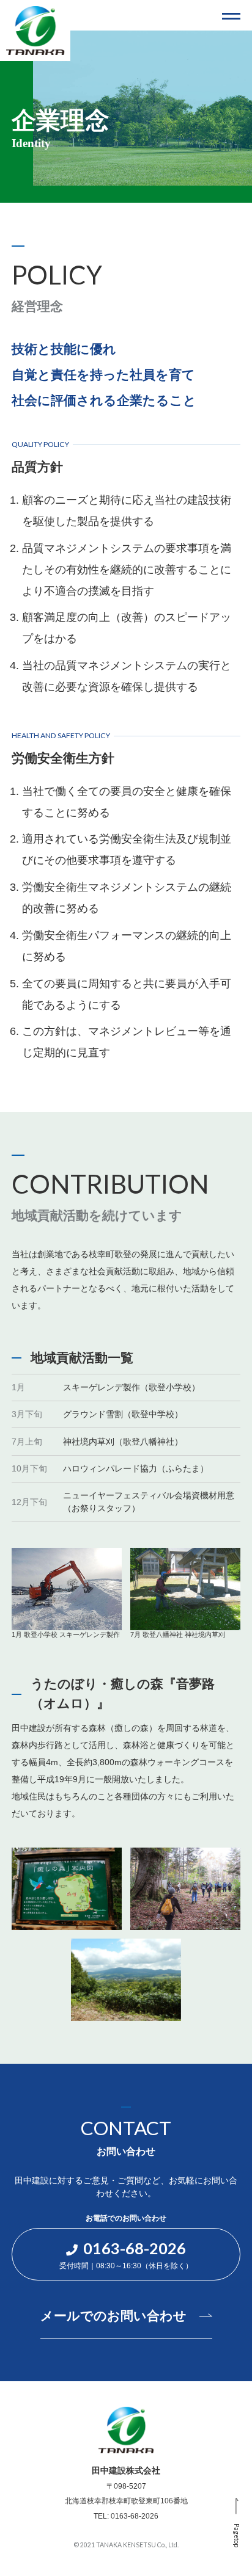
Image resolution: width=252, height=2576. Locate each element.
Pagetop (237, 2536)
